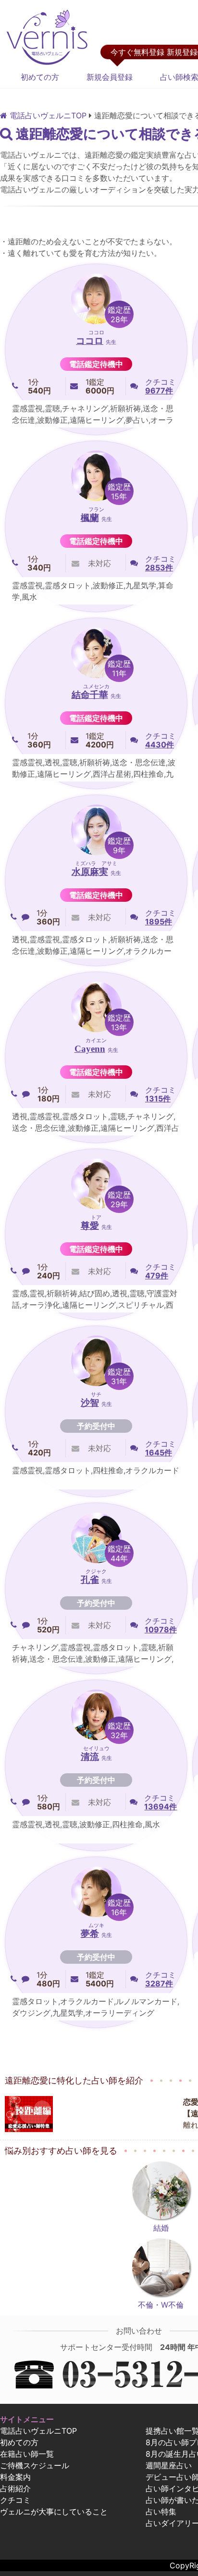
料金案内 (15, 2477)
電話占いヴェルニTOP (38, 2431)
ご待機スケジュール (35, 2465)
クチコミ (15, 2500)
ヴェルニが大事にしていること (54, 2512)
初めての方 (40, 77)
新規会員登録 (110, 77)
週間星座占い (169, 2465)
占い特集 (161, 2512)
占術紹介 (15, 2488)
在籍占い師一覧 (27, 2454)
